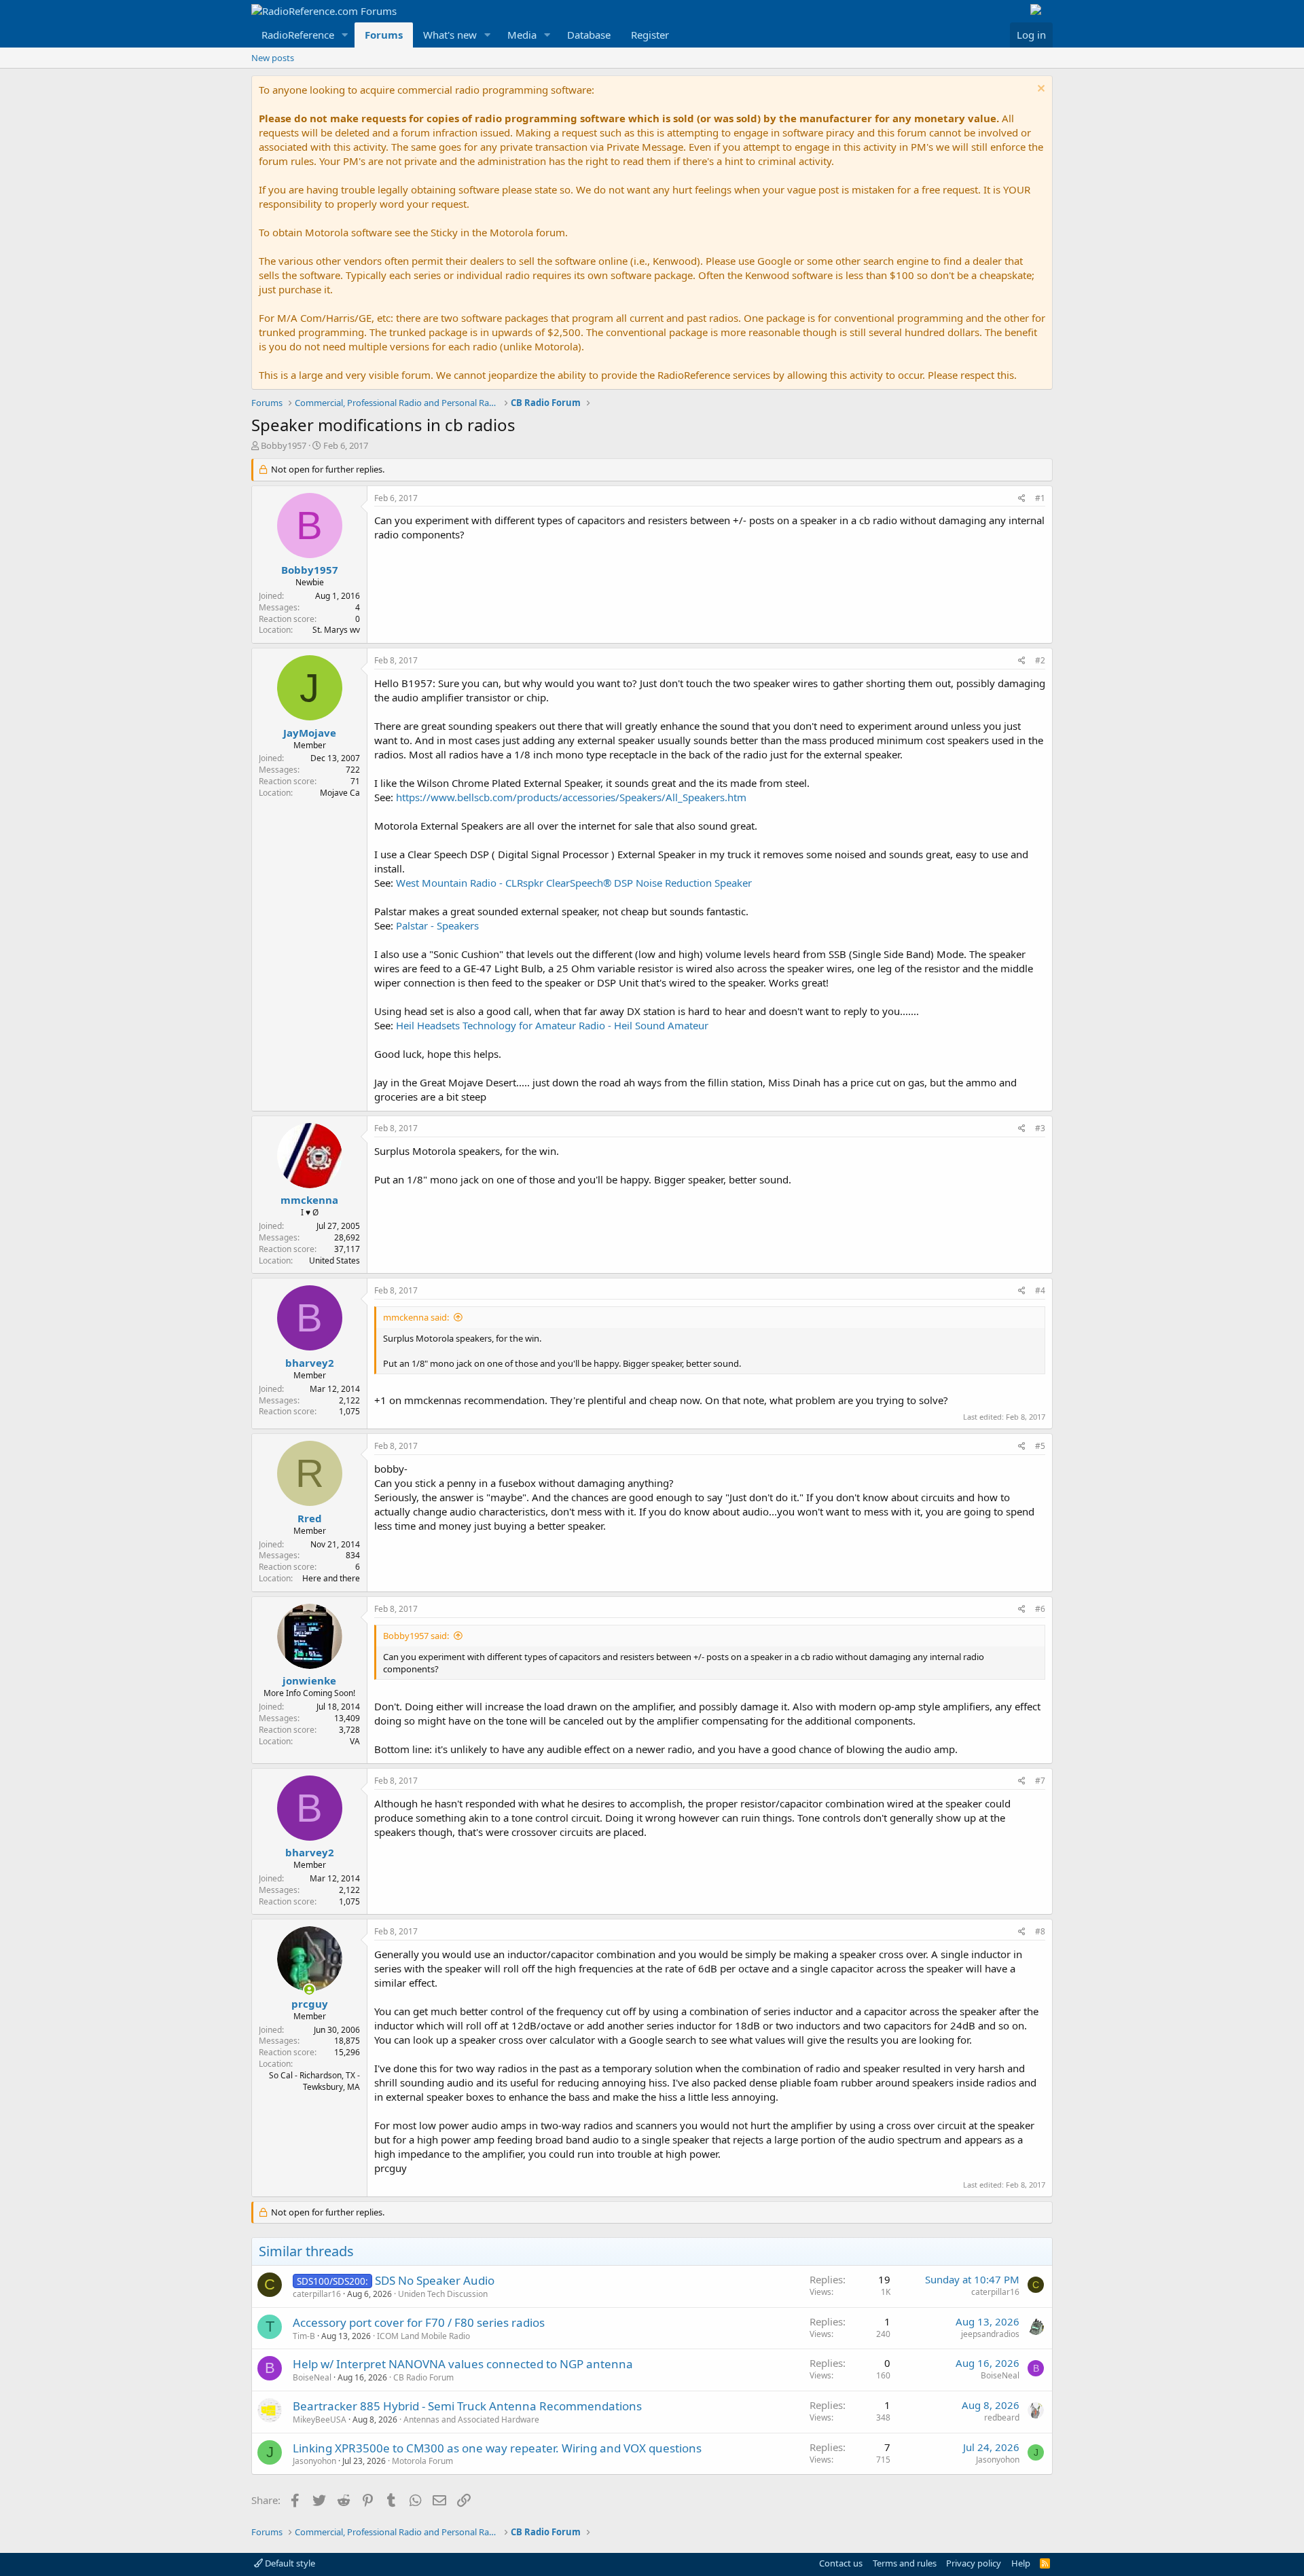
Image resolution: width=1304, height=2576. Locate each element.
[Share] (1022, 499)
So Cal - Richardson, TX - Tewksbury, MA (314, 2081)
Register (650, 35)
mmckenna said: (416, 1317)
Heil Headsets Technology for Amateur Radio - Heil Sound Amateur (552, 1025)
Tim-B (304, 2336)
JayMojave (310, 733)
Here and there (331, 1578)
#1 (1040, 498)
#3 (1040, 1128)
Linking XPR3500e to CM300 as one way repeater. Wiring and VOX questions (497, 2448)
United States (334, 1261)
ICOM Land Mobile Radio (423, 2336)
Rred (310, 1518)
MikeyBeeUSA (320, 2419)
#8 (1040, 1931)
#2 (1040, 660)
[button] (345, 35)
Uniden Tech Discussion (443, 2294)
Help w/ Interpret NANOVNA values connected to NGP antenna (463, 2364)
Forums (384, 35)
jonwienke (309, 1680)
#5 (1040, 1446)
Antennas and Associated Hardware (471, 2419)
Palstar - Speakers (437, 925)
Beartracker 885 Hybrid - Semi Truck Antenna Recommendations (467, 2406)
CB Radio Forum (423, 2377)
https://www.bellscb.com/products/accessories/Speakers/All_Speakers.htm (571, 797)
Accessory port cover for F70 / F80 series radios (419, 2322)
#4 (1040, 1290)
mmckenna (309, 1200)
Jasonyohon (314, 2461)
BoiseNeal (312, 2377)
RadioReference (298, 35)
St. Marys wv (336, 630)
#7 (1040, 1781)
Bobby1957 (284, 445)
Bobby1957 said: (416, 1636)
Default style (289, 2563)
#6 (1040, 1609)
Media (522, 35)
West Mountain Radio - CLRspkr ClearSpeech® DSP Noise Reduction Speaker (574, 883)
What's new (450, 35)
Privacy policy (974, 2563)
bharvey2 (310, 1363)
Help (1021, 2563)
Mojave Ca (340, 793)
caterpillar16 (317, 2294)
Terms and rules (905, 2563)
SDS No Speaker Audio (435, 2280)
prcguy (310, 2004)
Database (589, 35)
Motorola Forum (422, 2461)
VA (355, 1741)
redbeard (1002, 2417)
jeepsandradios (990, 2334)
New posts (273, 58)
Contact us (841, 2563)
